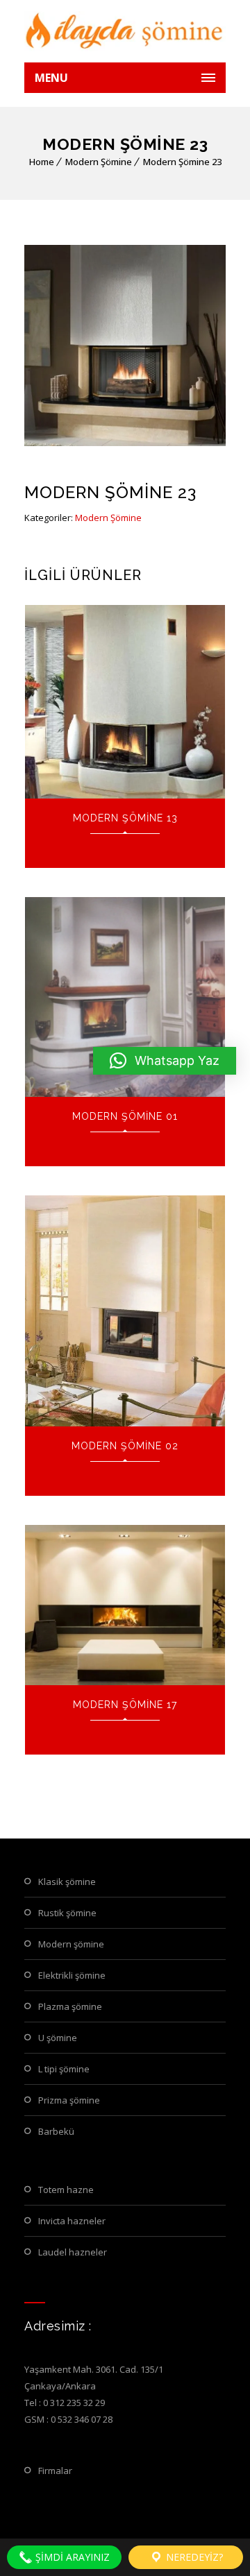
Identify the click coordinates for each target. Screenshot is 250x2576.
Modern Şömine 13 (125, 818)
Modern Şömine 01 (125, 1116)
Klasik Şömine (67, 1882)
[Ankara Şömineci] (125, 31)
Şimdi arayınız (71, 2557)
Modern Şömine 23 (182, 162)
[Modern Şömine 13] (125, 702)
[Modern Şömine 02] (125, 1311)
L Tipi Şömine (64, 2069)
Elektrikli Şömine (72, 1975)
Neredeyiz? (193, 2557)
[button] (165, 1061)
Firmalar (55, 2471)
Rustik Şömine (67, 1913)
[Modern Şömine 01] (125, 997)
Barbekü (56, 2131)
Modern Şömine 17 (125, 1705)
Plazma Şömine (70, 2006)
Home (42, 162)
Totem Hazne (66, 2190)
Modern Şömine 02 (125, 1446)
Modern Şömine (99, 162)
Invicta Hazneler (72, 2221)
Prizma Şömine (69, 2100)
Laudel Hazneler (73, 2252)
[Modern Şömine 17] (125, 1605)
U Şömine (58, 2038)
